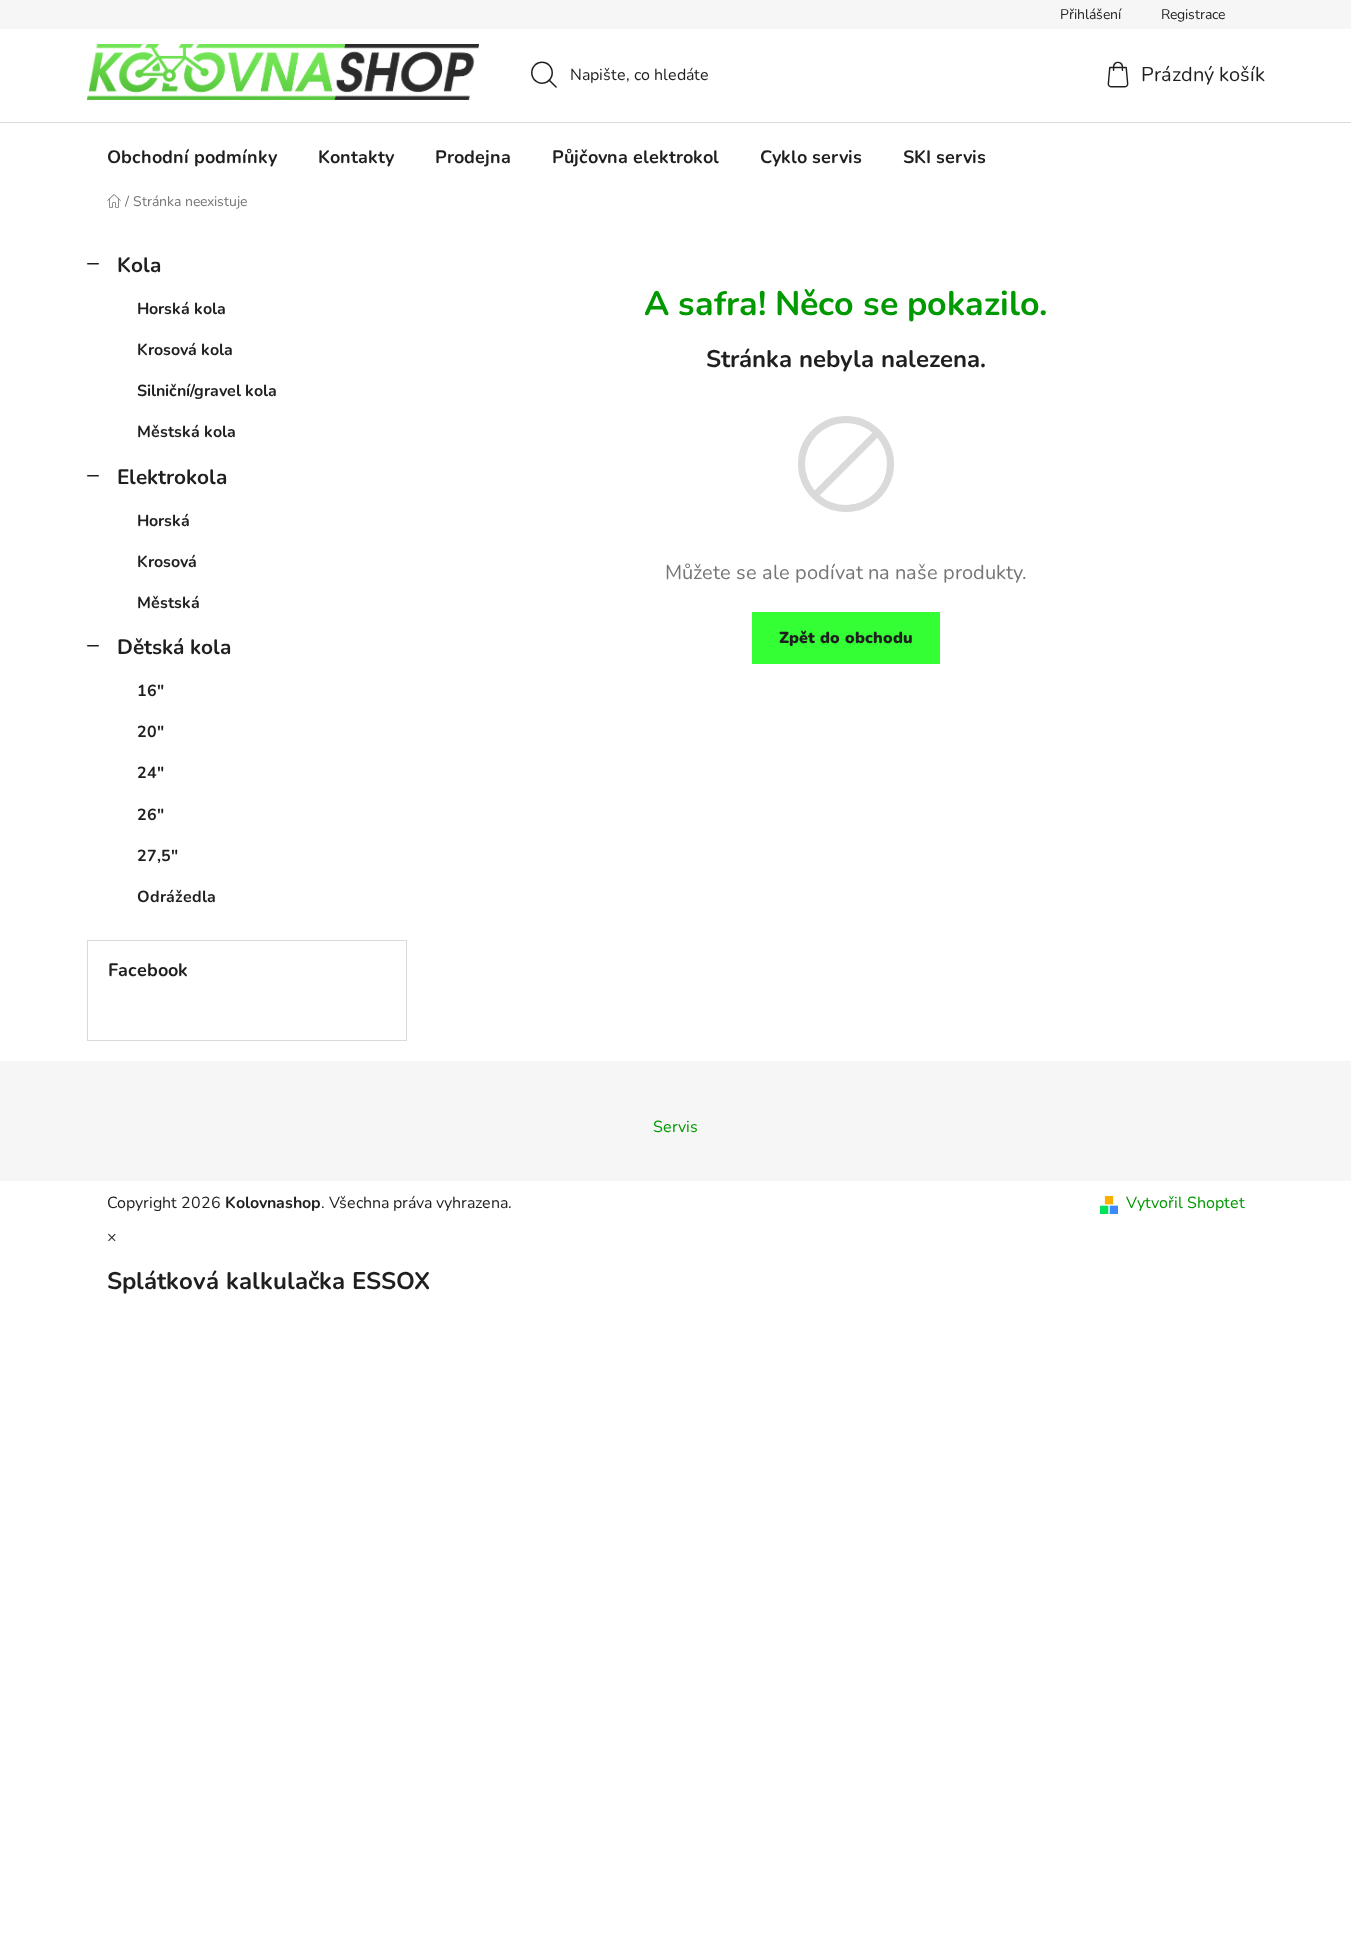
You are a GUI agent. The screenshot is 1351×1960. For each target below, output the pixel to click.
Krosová (167, 562)
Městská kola (186, 432)
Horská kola (181, 309)
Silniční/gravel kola (207, 391)
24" (150, 773)
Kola (139, 265)
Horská (163, 521)
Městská (168, 603)
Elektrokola (172, 477)
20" (150, 732)
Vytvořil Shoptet (1185, 1203)
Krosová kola (185, 350)
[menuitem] (192, 157)
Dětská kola (174, 647)
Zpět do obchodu (846, 638)
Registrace (1193, 14)
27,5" (157, 856)
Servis (675, 1127)
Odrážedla (176, 897)
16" (150, 691)
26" (150, 815)
